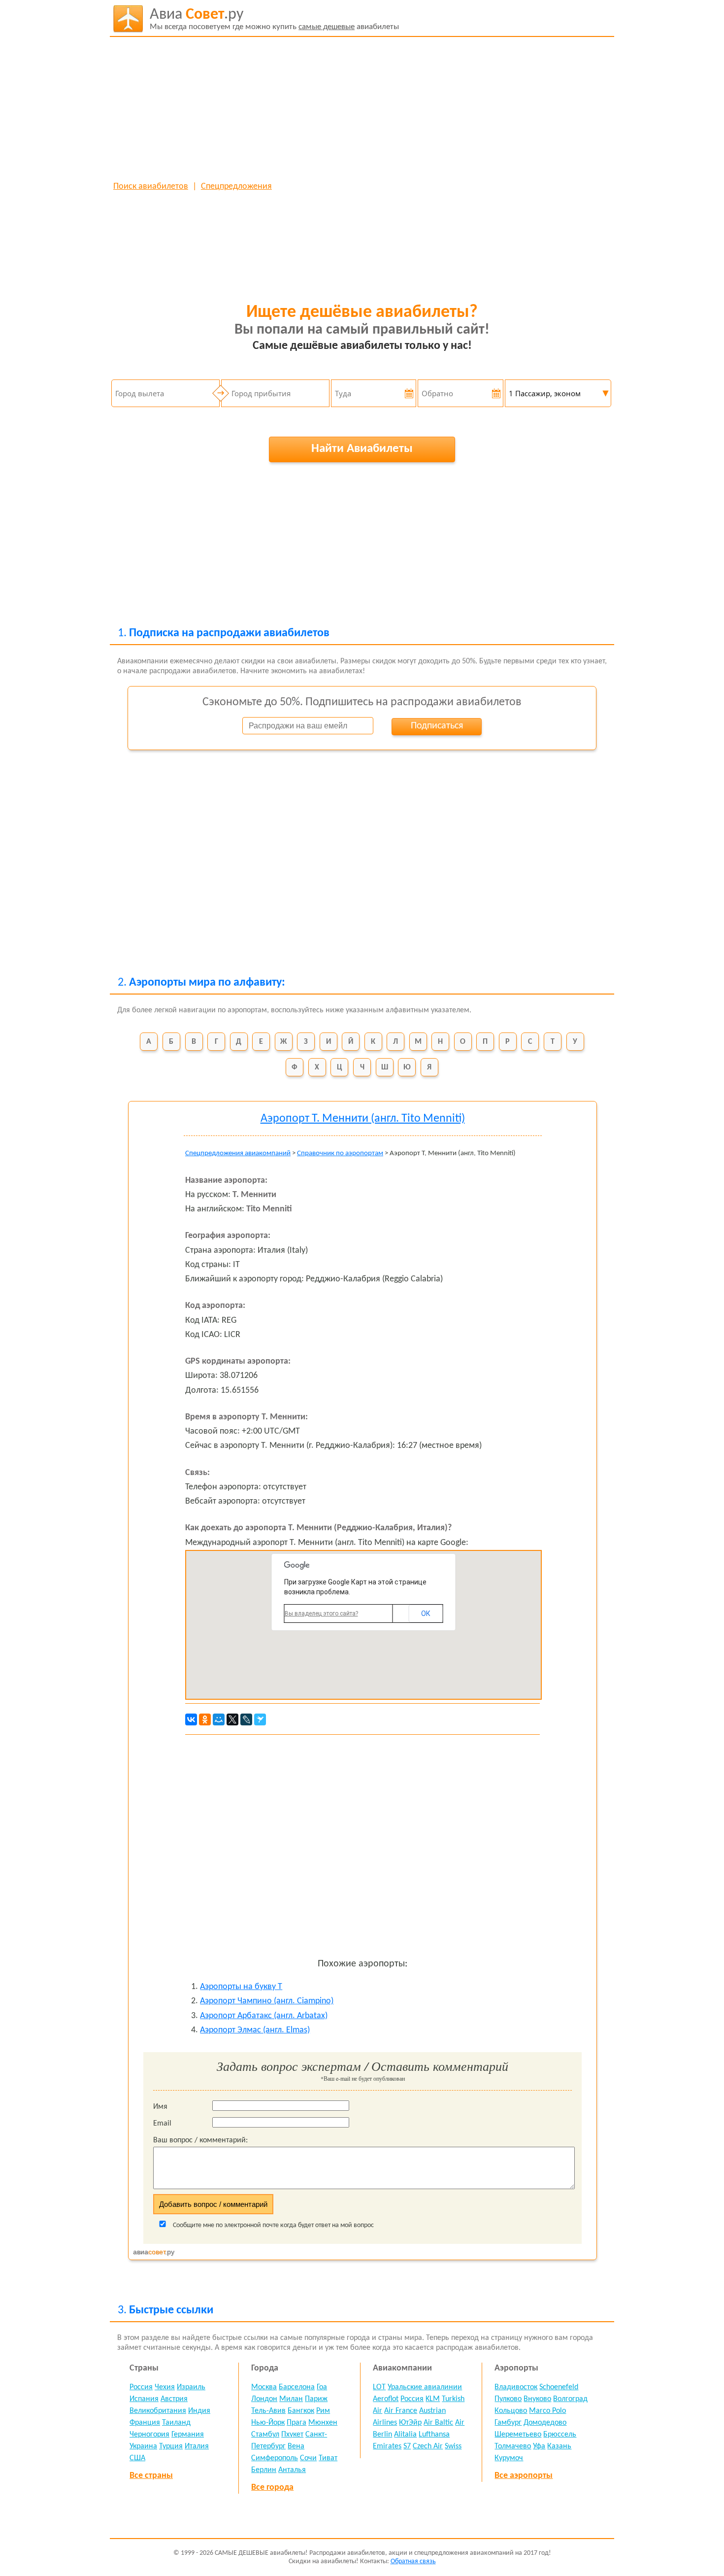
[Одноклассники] (205, 1719)
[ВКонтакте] (191, 1719)
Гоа (322, 2387)
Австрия (174, 2399)
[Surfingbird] (260, 1719)
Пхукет (292, 2435)
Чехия (165, 2387)
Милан (291, 2399)
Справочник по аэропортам (340, 1153)
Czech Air (428, 2446)
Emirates (387, 2446)
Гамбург (508, 2423)
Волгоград (570, 2399)
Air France (401, 2411)
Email (162, 2124)
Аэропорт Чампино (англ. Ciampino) (267, 2001)
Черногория (149, 2435)
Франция (145, 2423)
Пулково (508, 2399)
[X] (232, 1719)
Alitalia (405, 2435)
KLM (433, 2399)
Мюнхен (323, 2423)
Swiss (453, 2446)
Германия (188, 2435)
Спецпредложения (236, 187)
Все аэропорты (524, 2476)
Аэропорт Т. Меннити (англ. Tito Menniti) (363, 1119)
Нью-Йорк (268, 2423)
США (137, 2458)
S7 (407, 2446)
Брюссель (560, 2435)
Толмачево (513, 2446)
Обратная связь (413, 2561)
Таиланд (176, 2423)
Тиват (328, 2458)
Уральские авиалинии (425, 2387)
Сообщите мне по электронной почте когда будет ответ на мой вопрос (273, 2225)
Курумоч (509, 2458)
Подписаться (437, 726)
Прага (296, 2423)
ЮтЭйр (410, 2423)
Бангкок (301, 2411)
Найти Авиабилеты (362, 449)
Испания (144, 2399)
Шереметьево (518, 2435)
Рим (323, 2411)
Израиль (191, 2387)
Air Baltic (438, 2423)
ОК (426, 1614)
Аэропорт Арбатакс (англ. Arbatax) (264, 2016)
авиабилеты (274, 19)
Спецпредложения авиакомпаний (238, 1153)
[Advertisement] (362, 108)
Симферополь (275, 2458)
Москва (264, 2387)
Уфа (539, 2446)
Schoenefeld (559, 2387)
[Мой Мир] (219, 1719)
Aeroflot (386, 2399)
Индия (199, 2411)
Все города (272, 2488)
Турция (171, 2446)
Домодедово (545, 2423)
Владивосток (516, 2387)
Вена (296, 2446)
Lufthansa (434, 2435)
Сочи (308, 2458)
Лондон (264, 2399)
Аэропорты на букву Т (241, 1987)
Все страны (151, 2476)
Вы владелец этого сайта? (321, 1614)
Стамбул (265, 2435)
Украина (143, 2446)
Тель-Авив (268, 2411)
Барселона (297, 2387)
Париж (316, 2399)
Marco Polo (547, 2411)
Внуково (537, 2399)
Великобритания (158, 2411)
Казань (559, 2446)
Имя (160, 2107)
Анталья (292, 2470)
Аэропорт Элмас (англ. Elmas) (255, 2030)
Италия (197, 2446)
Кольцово (511, 2411)
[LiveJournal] (246, 1719)
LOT (379, 2387)
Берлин (264, 2470)
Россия (141, 2387)
